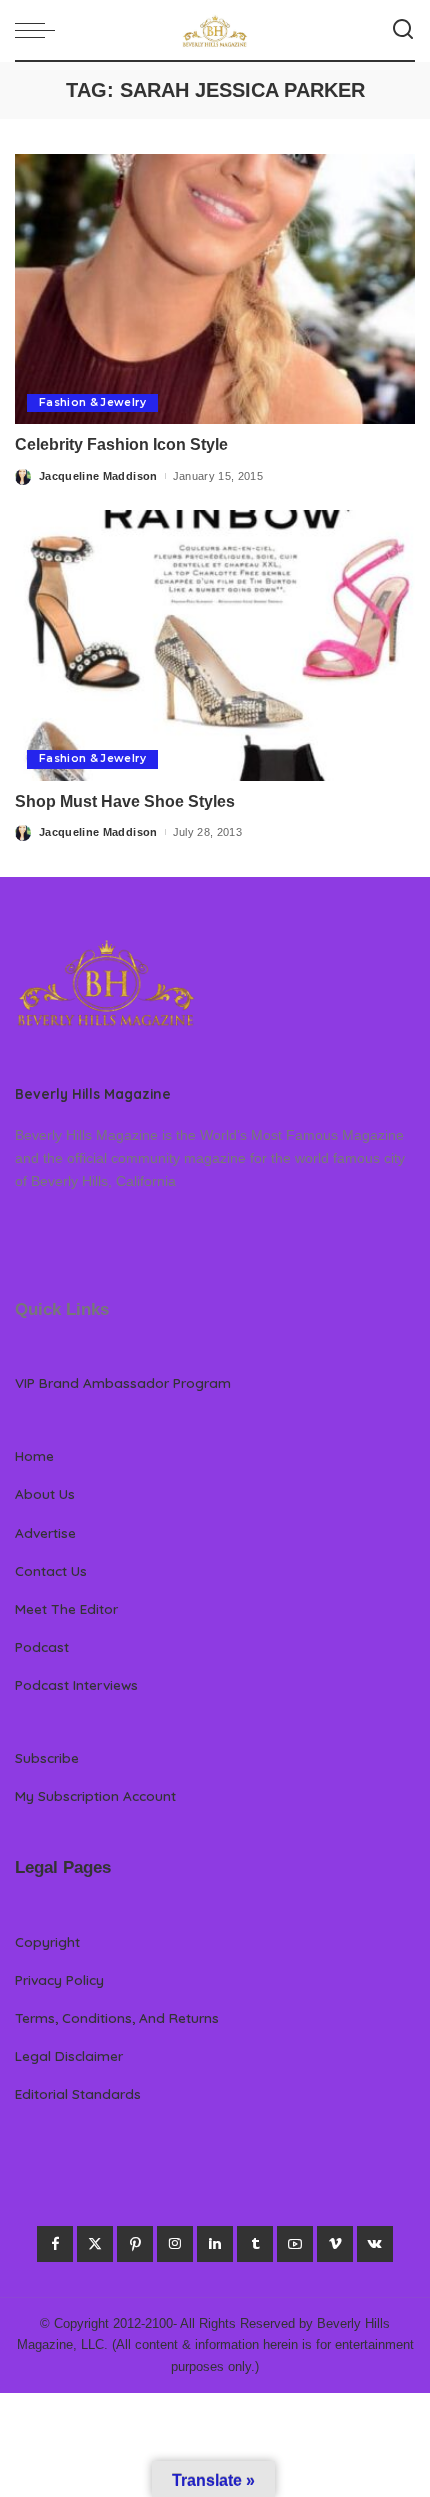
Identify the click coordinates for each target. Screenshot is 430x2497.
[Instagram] (175, 2244)
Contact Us (51, 1570)
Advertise (45, 1532)
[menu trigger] (40, 30)
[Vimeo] (335, 2244)
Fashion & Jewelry (92, 402)
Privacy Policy (59, 1979)
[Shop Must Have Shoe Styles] (215, 645)
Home (34, 1455)
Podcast (42, 1646)
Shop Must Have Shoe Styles (125, 801)
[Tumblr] (255, 2244)
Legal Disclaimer (69, 2055)
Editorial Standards (78, 2093)
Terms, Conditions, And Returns (117, 2017)
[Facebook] (55, 2244)
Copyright (47, 1941)
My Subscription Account (95, 1795)
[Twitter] (95, 2244)
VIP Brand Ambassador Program (123, 1382)
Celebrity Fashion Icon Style (121, 444)
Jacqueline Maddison (98, 476)
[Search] (403, 30)
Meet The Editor (66, 1608)
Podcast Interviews (76, 1684)
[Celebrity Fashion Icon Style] (215, 289)
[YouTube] (295, 2244)
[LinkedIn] (215, 2244)
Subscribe (47, 1757)
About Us (45, 1493)
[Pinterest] (135, 2244)
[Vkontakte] (375, 2244)
